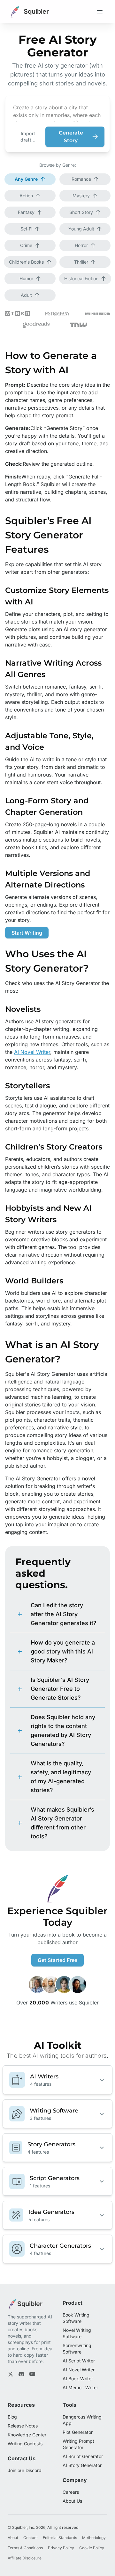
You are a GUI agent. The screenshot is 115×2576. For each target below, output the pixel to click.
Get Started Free (57, 1960)
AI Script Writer (79, 2361)
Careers (71, 2492)
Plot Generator (78, 2432)
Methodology (94, 2538)
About (13, 2538)
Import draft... (28, 137)
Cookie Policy (92, 2548)
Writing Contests (25, 2444)
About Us (72, 2501)
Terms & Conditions (25, 2548)
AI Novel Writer (32, 1052)
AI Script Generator (83, 2456)
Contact (31, 2538)
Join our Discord (25, 2470)
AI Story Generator (82, 2465)
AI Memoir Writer (80, 2387)
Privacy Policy (61, 2548)
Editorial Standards (60, 2538)
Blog (12, 2417)
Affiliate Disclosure (25, 2558)
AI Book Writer (78, 2379)
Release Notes (23, 2426)
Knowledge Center (27, 2435)
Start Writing (27, 933)
